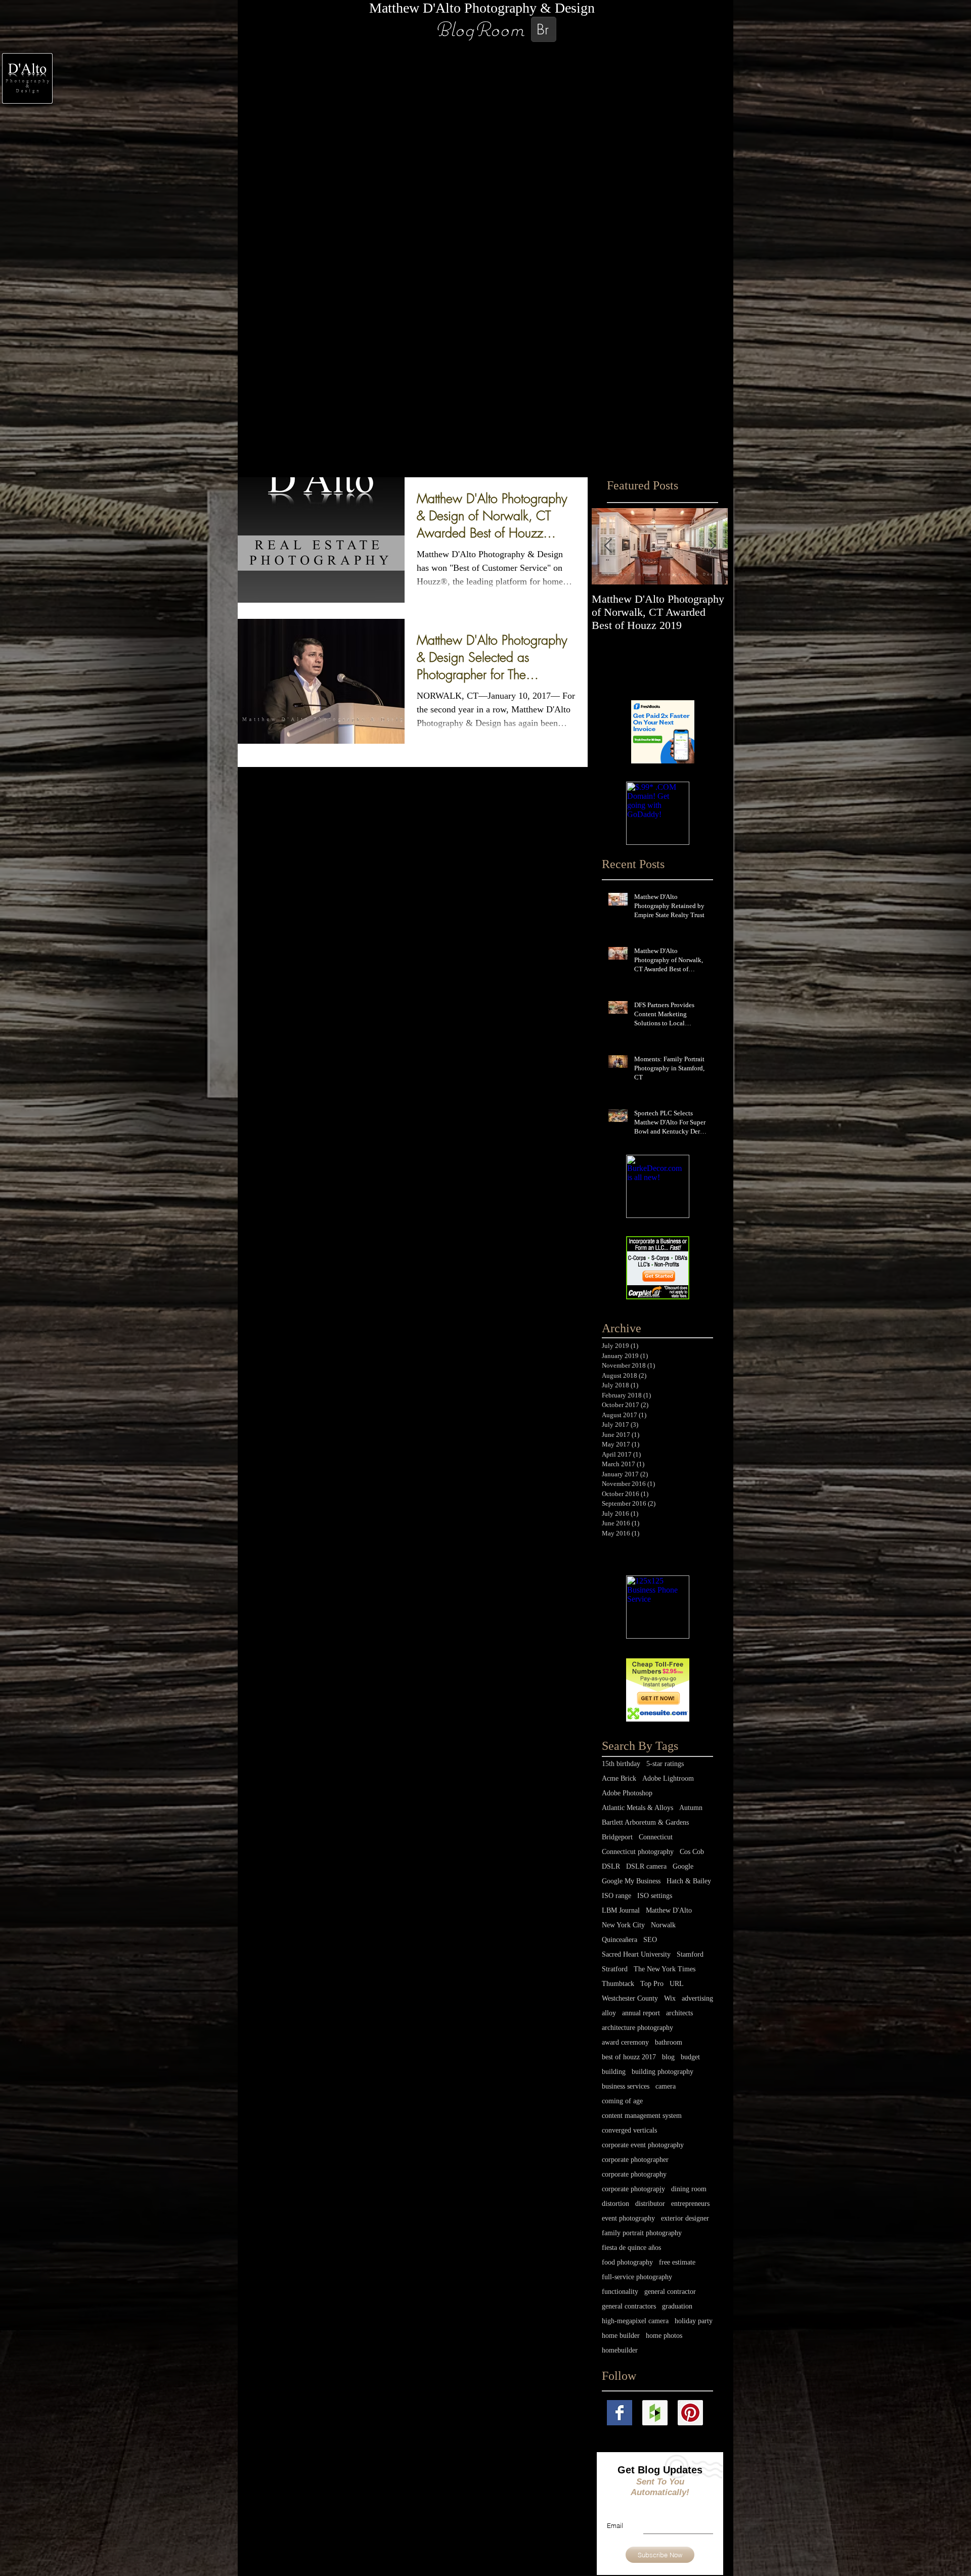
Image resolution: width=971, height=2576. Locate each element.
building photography (663, 2072)
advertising (697, 1998)
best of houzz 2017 (629, 2057)
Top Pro (652, 1984)
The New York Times (665, 1969)
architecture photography (637, 2028)
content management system (642, 2116)
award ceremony (625, 2042)
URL (677, 1984)
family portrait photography (642, 2233)
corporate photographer (635, 2160)
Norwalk (663, 1925)
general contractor (670, 2292)
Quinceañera (620, 1940)
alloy (609, 2013)
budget (690, 2057)
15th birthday (621, 1764)
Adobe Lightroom (668, 1778)
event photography (628, 2218)
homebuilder (620, 2350)
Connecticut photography (638, 1852)
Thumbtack (618, 1984)
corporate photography (634, 2174)
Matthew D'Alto (669, 1910)
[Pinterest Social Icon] (690, 2413)
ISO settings (655, 1896)
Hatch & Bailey (689, 1881)
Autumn (691, 1808)
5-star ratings (665, 1764)
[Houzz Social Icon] (655, 2413)
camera (666, 2086)
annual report (641, 2013)
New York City (623, 1925)
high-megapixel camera (635, 2321)
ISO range (616, 1896)
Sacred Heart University (636, 1954)
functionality (620, 2292)
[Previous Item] (608, 546)
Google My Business (631, 1881)
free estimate (677, 2262)
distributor (650, 2204)
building (614, 2072)
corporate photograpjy (633, 2189)
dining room (689, 2189)
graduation (677, 2306)
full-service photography (637, 2277)
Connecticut (656, 1837)
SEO (650, 1940)
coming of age (622, 2101)
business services (626, 2086)
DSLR (611, 1866)
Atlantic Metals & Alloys (637, 1808)
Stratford (615, 1969)
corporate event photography (643, 2145)
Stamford (690, 1954)
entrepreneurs (690, 2204)
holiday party (694, 2321)
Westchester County (630, 1998)
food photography (627, 2262)
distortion (615, 2204)
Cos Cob (692, 1852)
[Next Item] (712, 546)
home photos (664, 2336)
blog (668, 2057)
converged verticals (629, 2130)
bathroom (669, 2042)
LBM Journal (621, 1910)
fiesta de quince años (631, 2248)
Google (683, 1866)
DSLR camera (646, 1866)
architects (679, 2013)
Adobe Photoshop (627, 1793)
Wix (670, 1998)
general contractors (629, 2306)
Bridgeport (617, 1837)
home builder (621, 2336)
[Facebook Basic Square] (620, 2413)
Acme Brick (619, 1778)
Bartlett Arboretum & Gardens (645, 1822)
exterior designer (685, 2218)
